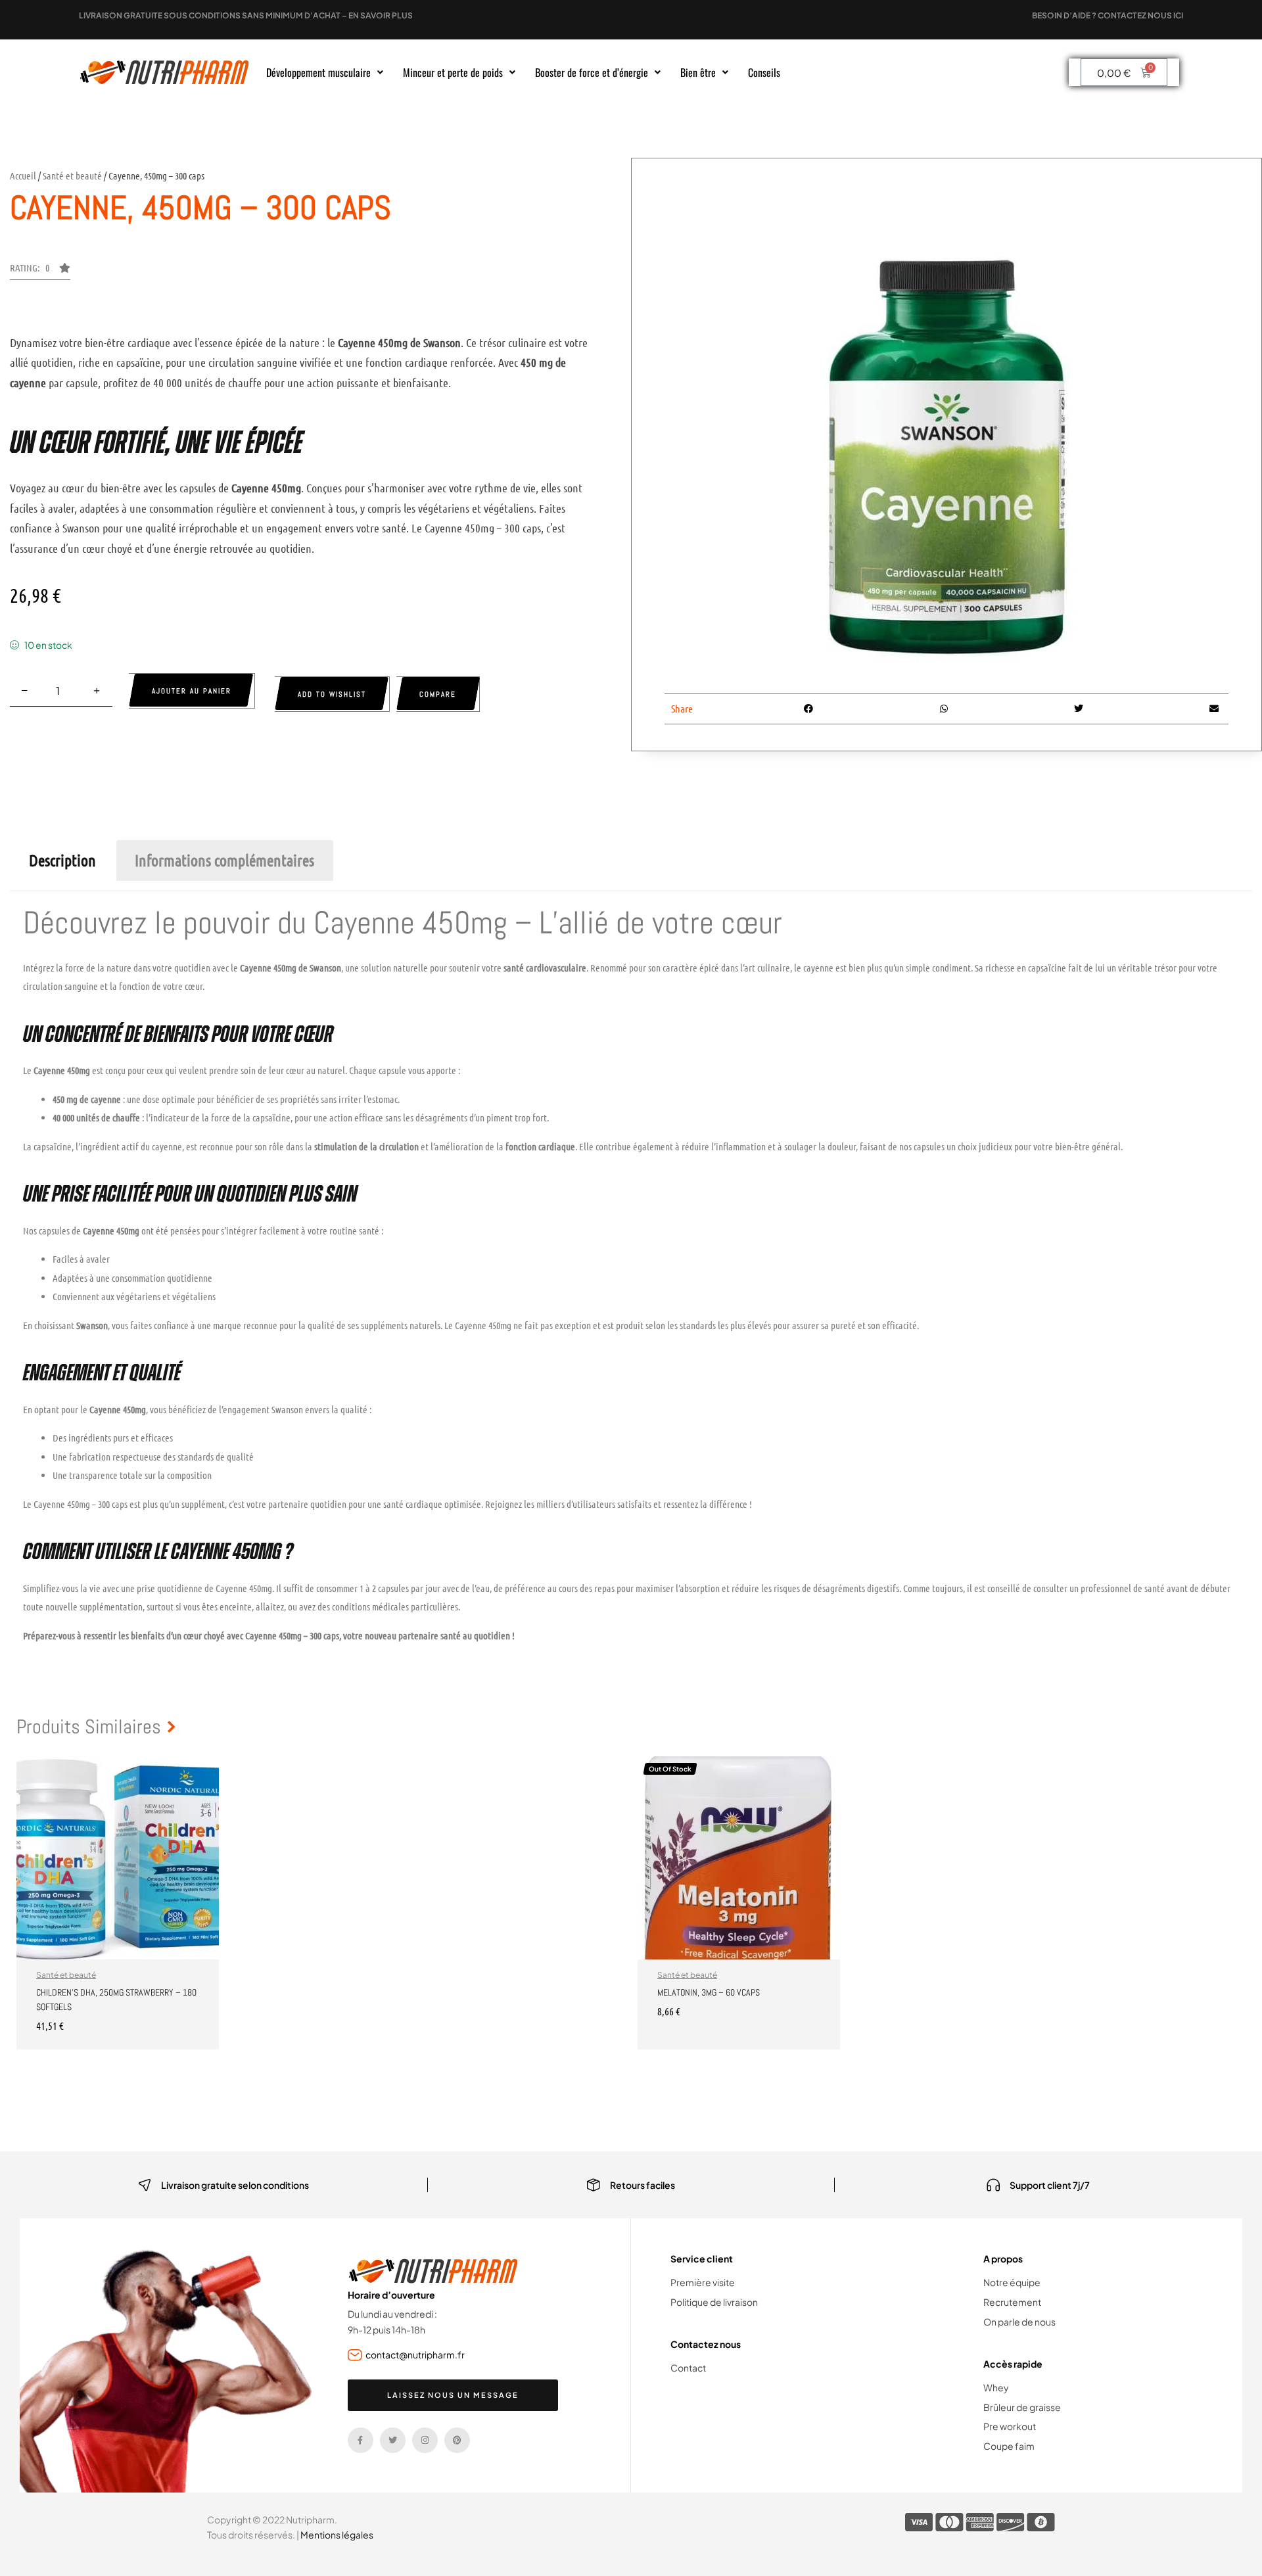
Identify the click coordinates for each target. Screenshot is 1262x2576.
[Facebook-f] (361, 2440)
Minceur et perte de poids (453, 72)
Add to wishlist (332, 694)
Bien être (698, 72)
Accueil (23, 176)
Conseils (764, 72)
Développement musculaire (318, 72)
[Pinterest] (457, 2440)
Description (62, 860)
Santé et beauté (72, 176)
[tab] (62, 860)
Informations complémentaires (224, 860)
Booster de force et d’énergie (592, 72)
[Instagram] (425, 2440)
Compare (438, 694)
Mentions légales (337, 2535)
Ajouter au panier (192, 691)
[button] (325, 72)
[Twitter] (393, 2440)
